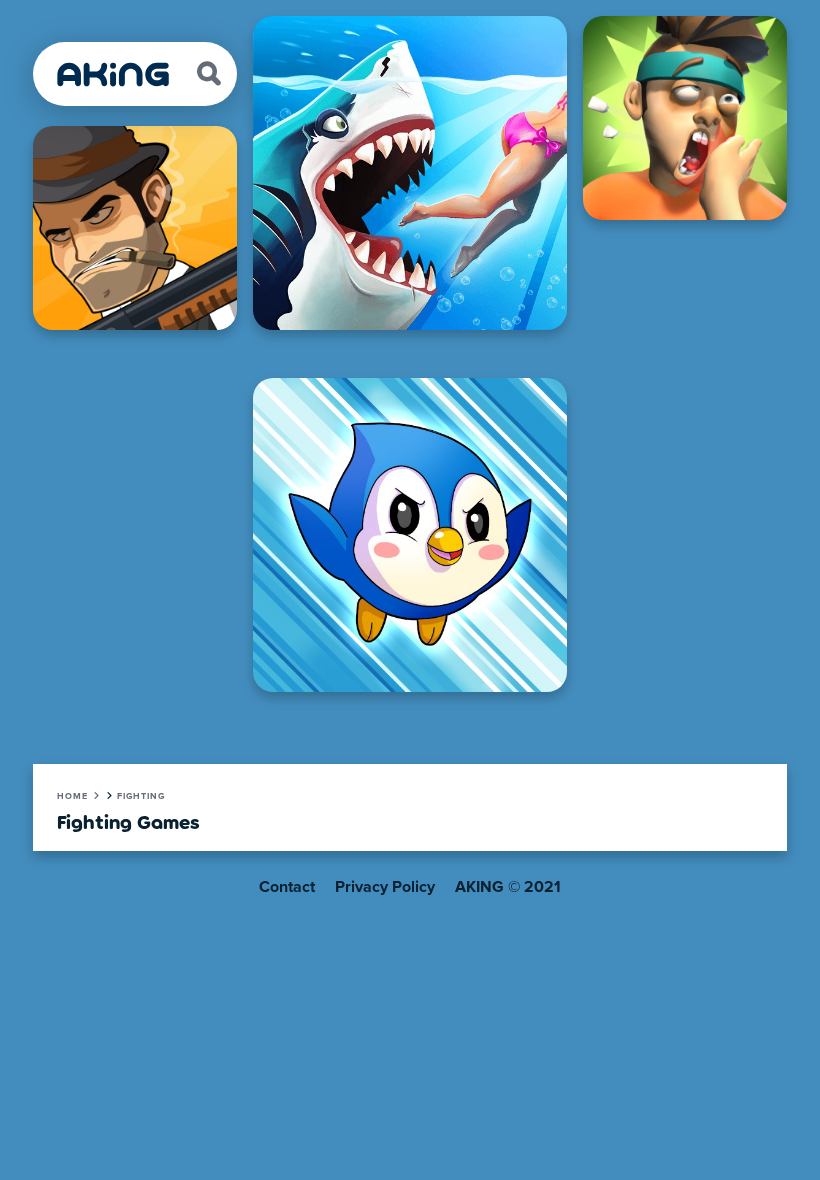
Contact (287, 887)
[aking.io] (114, 74)
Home (72, 796)
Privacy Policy (385, 887)
